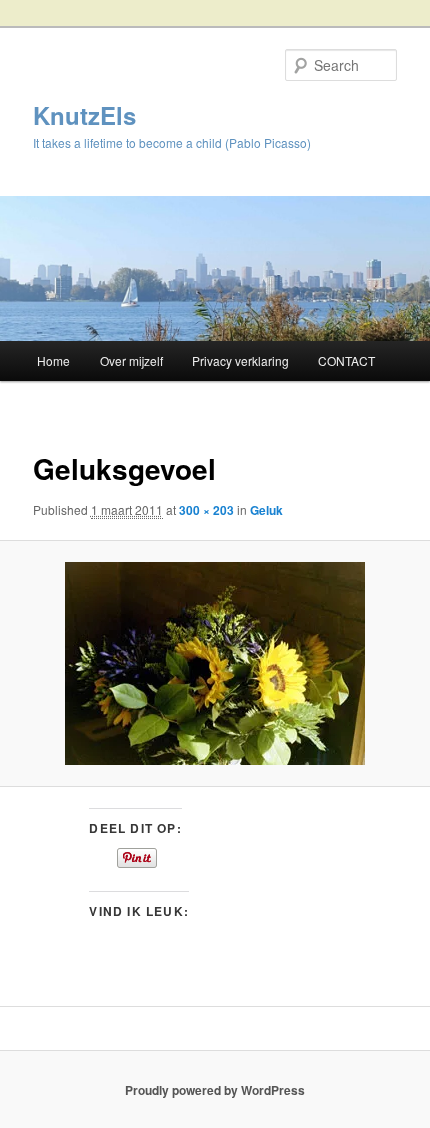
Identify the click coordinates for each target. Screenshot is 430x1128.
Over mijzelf (131, 360)
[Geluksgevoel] (214, 663)
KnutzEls (84, 115)
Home (53, 360)
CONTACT (346, 360)
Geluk (266, 510)
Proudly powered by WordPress (215, 1090)
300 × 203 (206, 510)
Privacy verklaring (240, 360)
